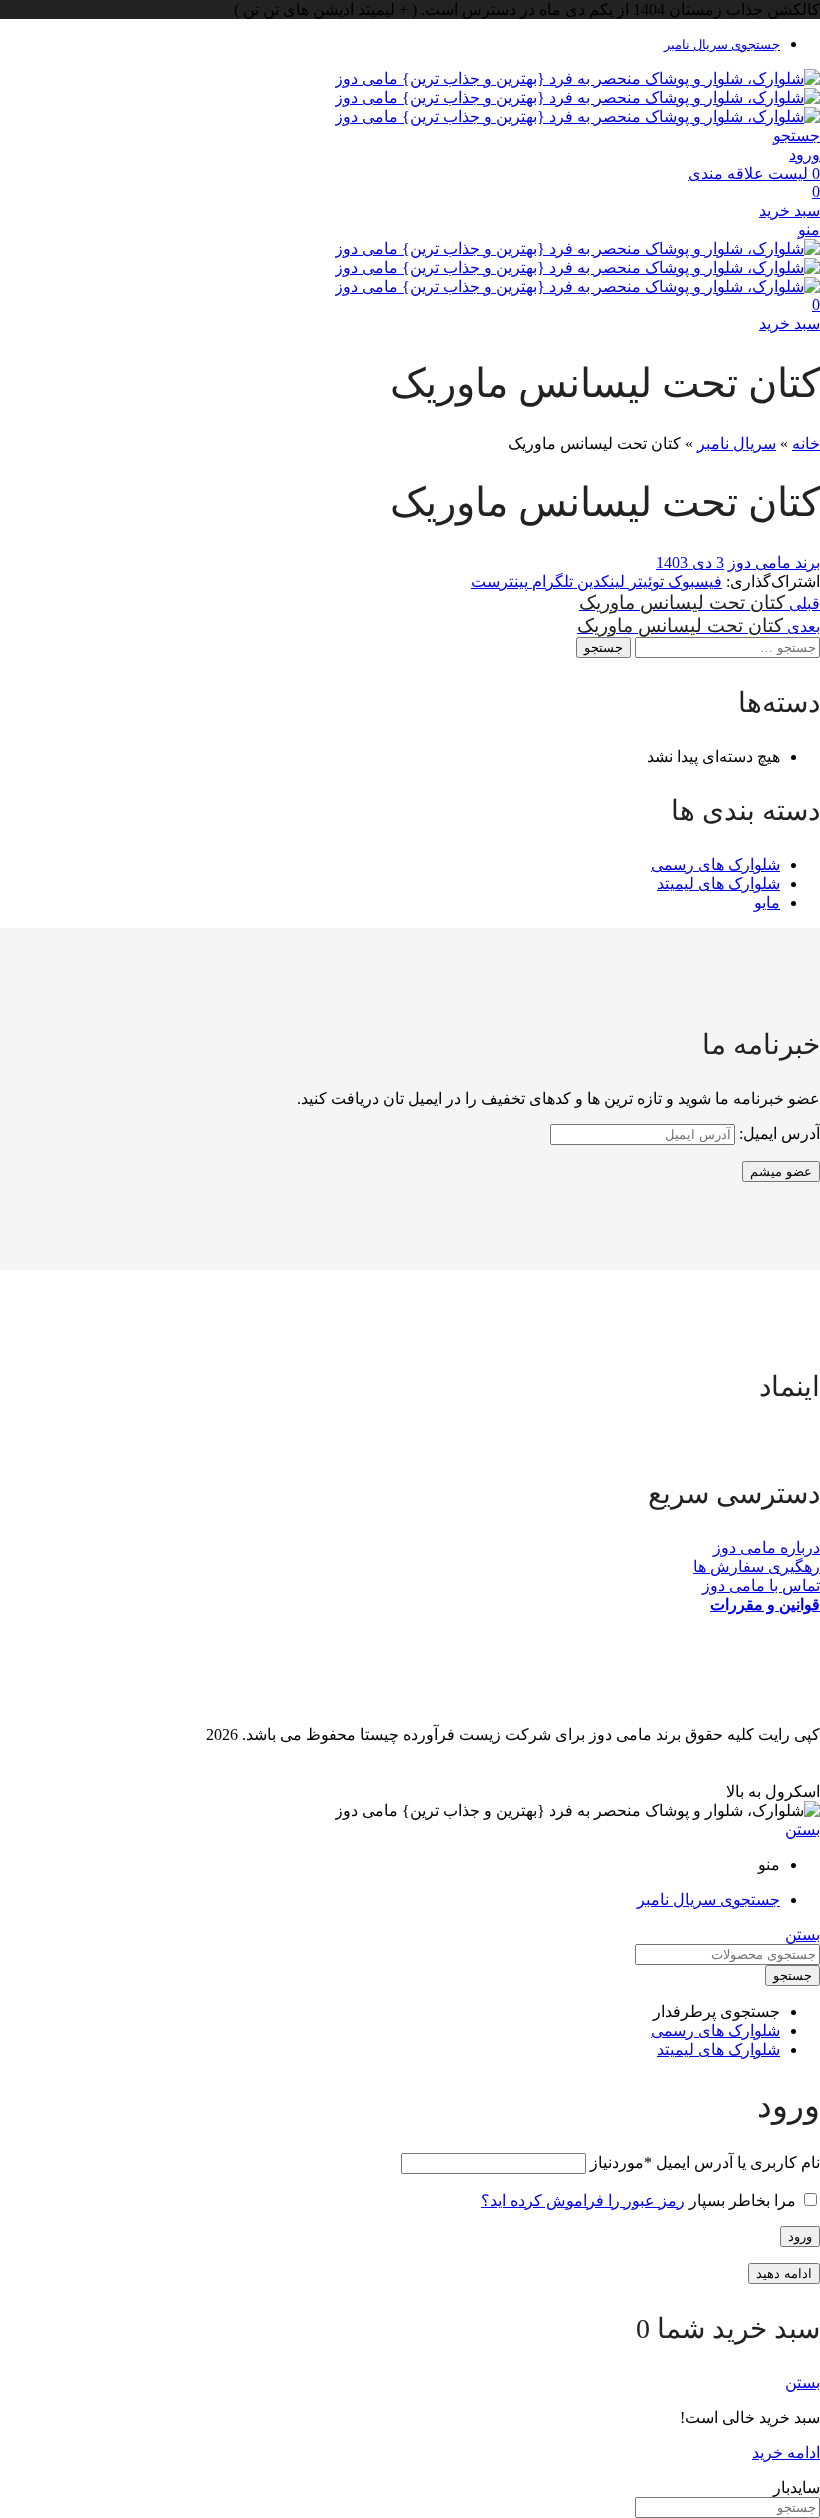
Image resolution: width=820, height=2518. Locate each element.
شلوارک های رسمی (715, 864)
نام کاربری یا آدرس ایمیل (705, 2162)
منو (809, 229)
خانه (806, 443)
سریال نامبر (736, 443)
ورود (800, 2236)
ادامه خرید (786, 2452)
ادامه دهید (784, 2273)
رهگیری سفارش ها (756, 1566)
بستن (802, 1829)
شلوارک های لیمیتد (718, 883)
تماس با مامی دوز (761, 1585)
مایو (767, 902)
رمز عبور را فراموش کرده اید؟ (583, 2200)
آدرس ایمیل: (777, 1133)
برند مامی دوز (774, 562)
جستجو (603, 647)
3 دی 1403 (690, 562)
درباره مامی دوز (766, 1547)
